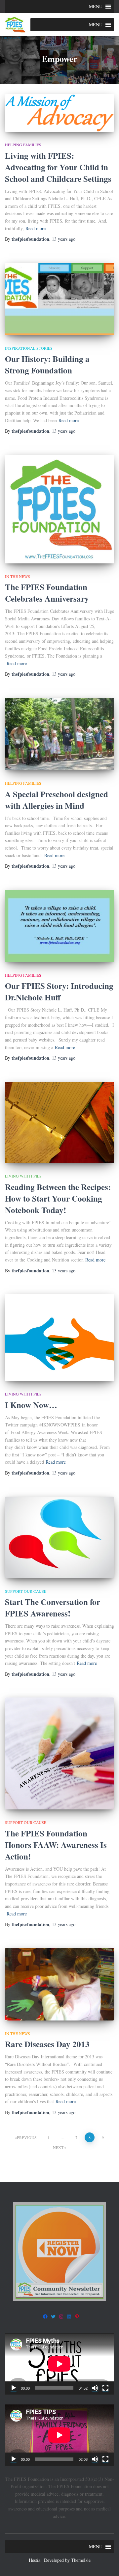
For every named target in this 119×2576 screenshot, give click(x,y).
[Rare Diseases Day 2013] (59, 1984)
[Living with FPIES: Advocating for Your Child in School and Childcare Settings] (59, 113)
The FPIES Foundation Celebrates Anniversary (47, 593)
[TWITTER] (53, 2317)
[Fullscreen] (105, 2388)
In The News (18, 576)
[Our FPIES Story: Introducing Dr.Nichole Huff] (59, 926)
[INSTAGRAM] (61, 2317)
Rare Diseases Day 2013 (47, 2044)
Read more (36, 228)
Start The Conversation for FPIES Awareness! (53, 1608)
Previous (27, 2137)
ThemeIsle (81, 2560)
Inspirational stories (29, 348)
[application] (59, 2364)
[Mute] (95, 2388)
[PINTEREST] (77, 2317)
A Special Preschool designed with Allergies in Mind (57, 800)
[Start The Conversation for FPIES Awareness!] (59, 1537)
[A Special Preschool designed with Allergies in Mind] (59, 734)
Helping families (23, 145)
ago (64, 239)
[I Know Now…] (59, 1338)
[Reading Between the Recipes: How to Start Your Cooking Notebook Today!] (59, 1123)
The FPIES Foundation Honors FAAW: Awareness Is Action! (56, 1845)
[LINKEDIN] (69, 2317)
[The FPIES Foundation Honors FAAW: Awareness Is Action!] (59, 1753)
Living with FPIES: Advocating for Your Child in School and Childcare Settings (58, 167)
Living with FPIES (23, 1176)
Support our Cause (26, 1591)
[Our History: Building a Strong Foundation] (59, 299)
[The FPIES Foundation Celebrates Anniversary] (59, 509)
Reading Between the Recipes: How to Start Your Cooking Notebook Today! (58, 1198)
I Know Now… (31, 1405)
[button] (96, 7)
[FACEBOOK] (45, 2317)
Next (58, 2147)
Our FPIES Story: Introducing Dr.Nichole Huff (59, 991)
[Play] (14, 2388)
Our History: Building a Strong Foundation (47, 365)
